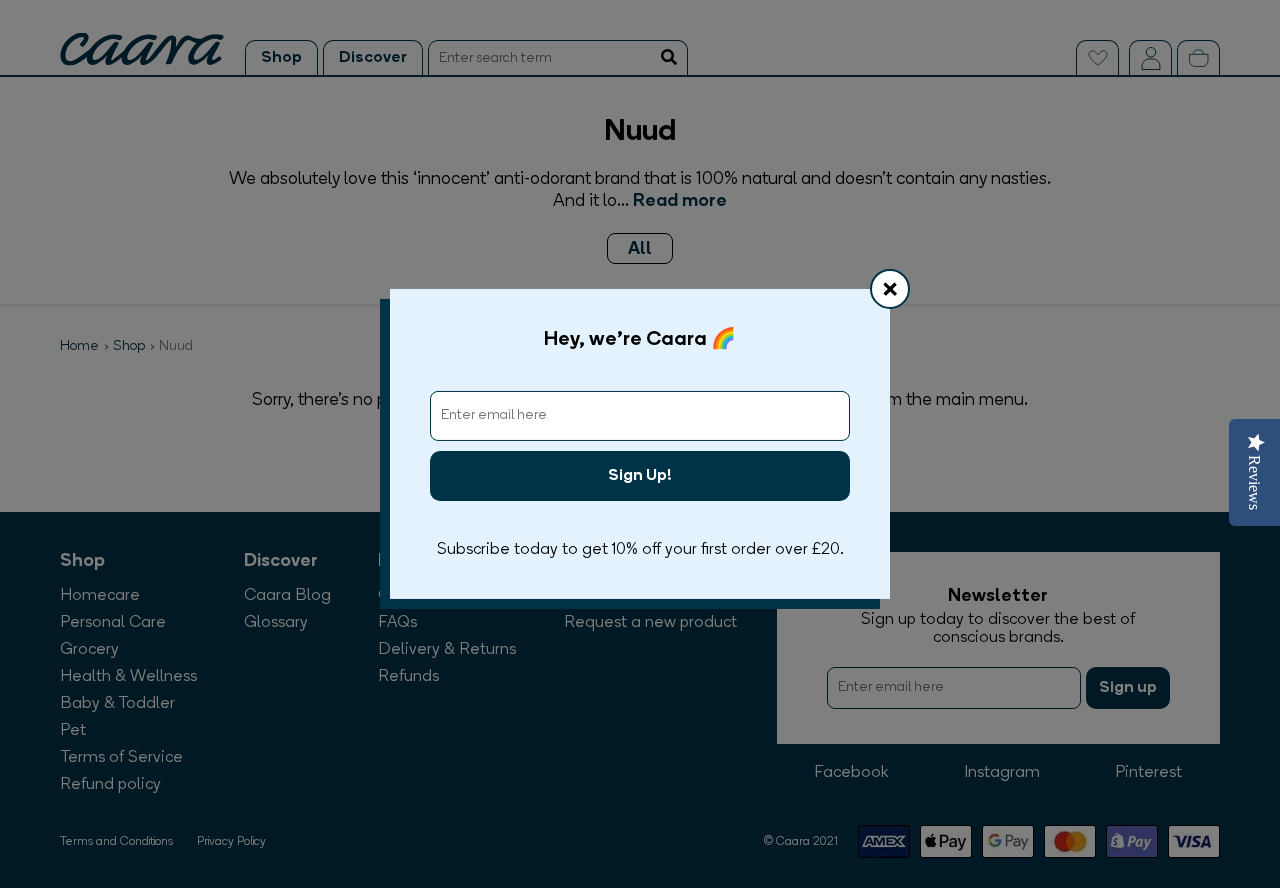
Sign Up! (640, 476)
